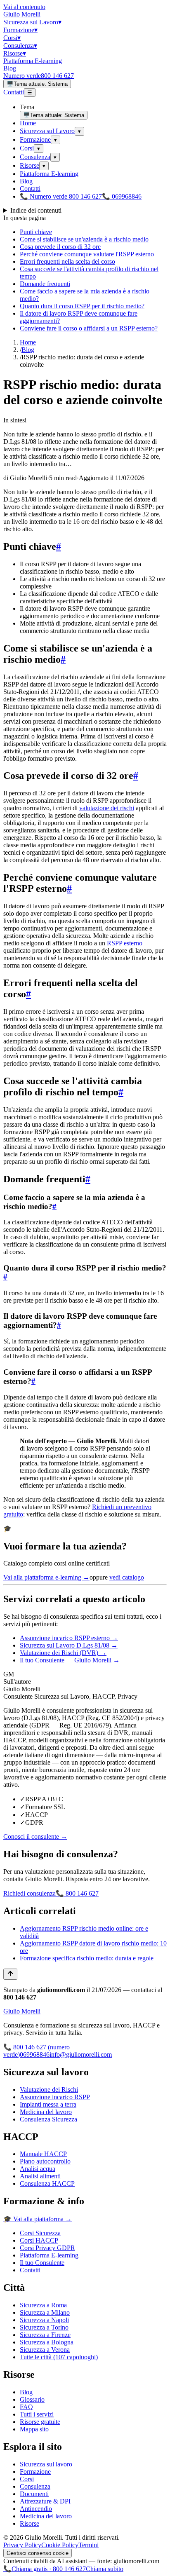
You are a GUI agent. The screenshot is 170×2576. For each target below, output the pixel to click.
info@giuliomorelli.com (81, 2054)
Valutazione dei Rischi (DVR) (63, 1653)
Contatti (14, 92)
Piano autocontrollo (45, 2161)
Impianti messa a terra (48, 2104)
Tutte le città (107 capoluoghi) (59, 2357)
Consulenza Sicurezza (48, 2119)
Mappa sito (34, 2429)
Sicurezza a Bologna (47, 2342)
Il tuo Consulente (42, 2263)
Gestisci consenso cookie (38, 2553)
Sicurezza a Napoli (44, 2320)
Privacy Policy (22, 2545)
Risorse (15, 53)
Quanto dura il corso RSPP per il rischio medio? (82, 306)
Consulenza (20, 46)
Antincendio (36, 2509)
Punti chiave (36, 232)
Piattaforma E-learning (33, 61)
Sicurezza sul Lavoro (32, 22)
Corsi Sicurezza (40, 2233)
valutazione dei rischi (107, 808)
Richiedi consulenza (30, 1893)
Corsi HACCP (39, 2240)
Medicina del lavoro (46, 2112)
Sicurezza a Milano (45, 2312)
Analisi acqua (38, 2169)
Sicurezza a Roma (43, 2305)
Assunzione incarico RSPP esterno (69, 1638)
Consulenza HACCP (47, 2183)
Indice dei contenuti (36, 210)
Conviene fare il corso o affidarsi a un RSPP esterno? (89, 328)
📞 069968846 (122, 196)
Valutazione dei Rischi (49, 2090)
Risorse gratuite (40, 2422)
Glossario (32, 2399)
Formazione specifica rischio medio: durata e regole (87, 1958)
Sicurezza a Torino (44, 2327)
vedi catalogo (127, 1577)
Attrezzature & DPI (45, 2501)
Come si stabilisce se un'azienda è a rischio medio (84, 239)
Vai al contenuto (24, 7)
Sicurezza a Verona (45, 2350)
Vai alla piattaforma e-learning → (46, 1577)
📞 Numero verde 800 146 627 (61, 196)
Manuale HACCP (43, 2154)
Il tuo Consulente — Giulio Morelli (70, 1660)
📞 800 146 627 (77, 1893)
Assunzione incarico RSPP (55, 2097)
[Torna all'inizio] (10, 1974)
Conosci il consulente (35, 1836)
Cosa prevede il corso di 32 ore (60, 247)
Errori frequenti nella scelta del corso (67, 261)
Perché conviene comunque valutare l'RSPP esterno (87, 254)
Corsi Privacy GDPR (47, 2248)
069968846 (35, 2054)
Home (28, 123)
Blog (10, 68)
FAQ (26, 2407)
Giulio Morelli (22, 14)
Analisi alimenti (40, 2176)
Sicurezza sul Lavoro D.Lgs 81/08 (69, 1645)
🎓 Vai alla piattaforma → (38, 2219)
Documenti (34, 2494)
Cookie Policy (60, 2545)
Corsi (12, 38)
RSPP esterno (125, 943)
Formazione (20, 30)
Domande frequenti (45, 284)
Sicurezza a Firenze (45, 2335)
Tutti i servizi (37, 2414)
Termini (89, 2545)
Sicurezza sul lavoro (46, 2464)
